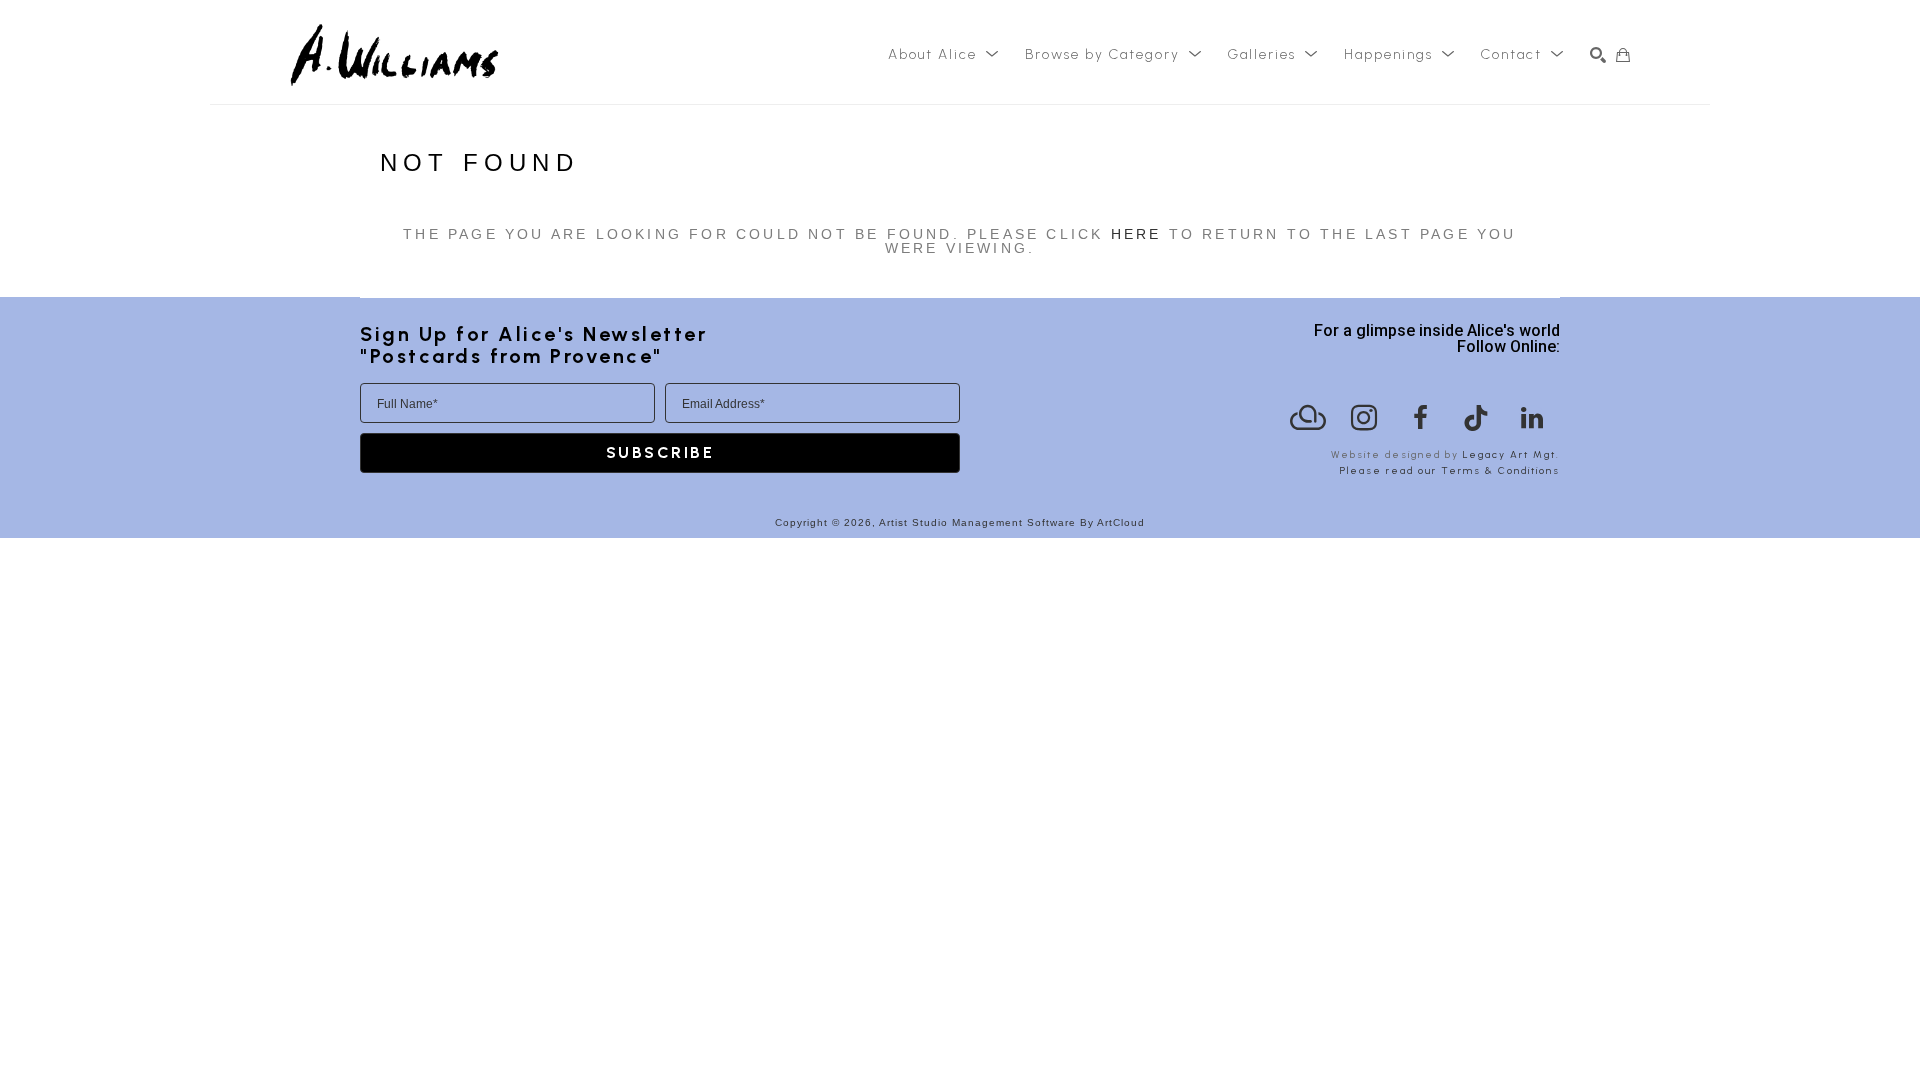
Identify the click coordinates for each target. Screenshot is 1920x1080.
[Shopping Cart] (1623, 55)
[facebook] (1420, 418)
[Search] (1598, 55)
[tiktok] (1476, 418)
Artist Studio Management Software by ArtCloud (1012, 522)
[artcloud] (1308, 418)
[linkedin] (1532, 418)
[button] (944, 55)
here (1136, 234)
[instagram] (1364, 418)
